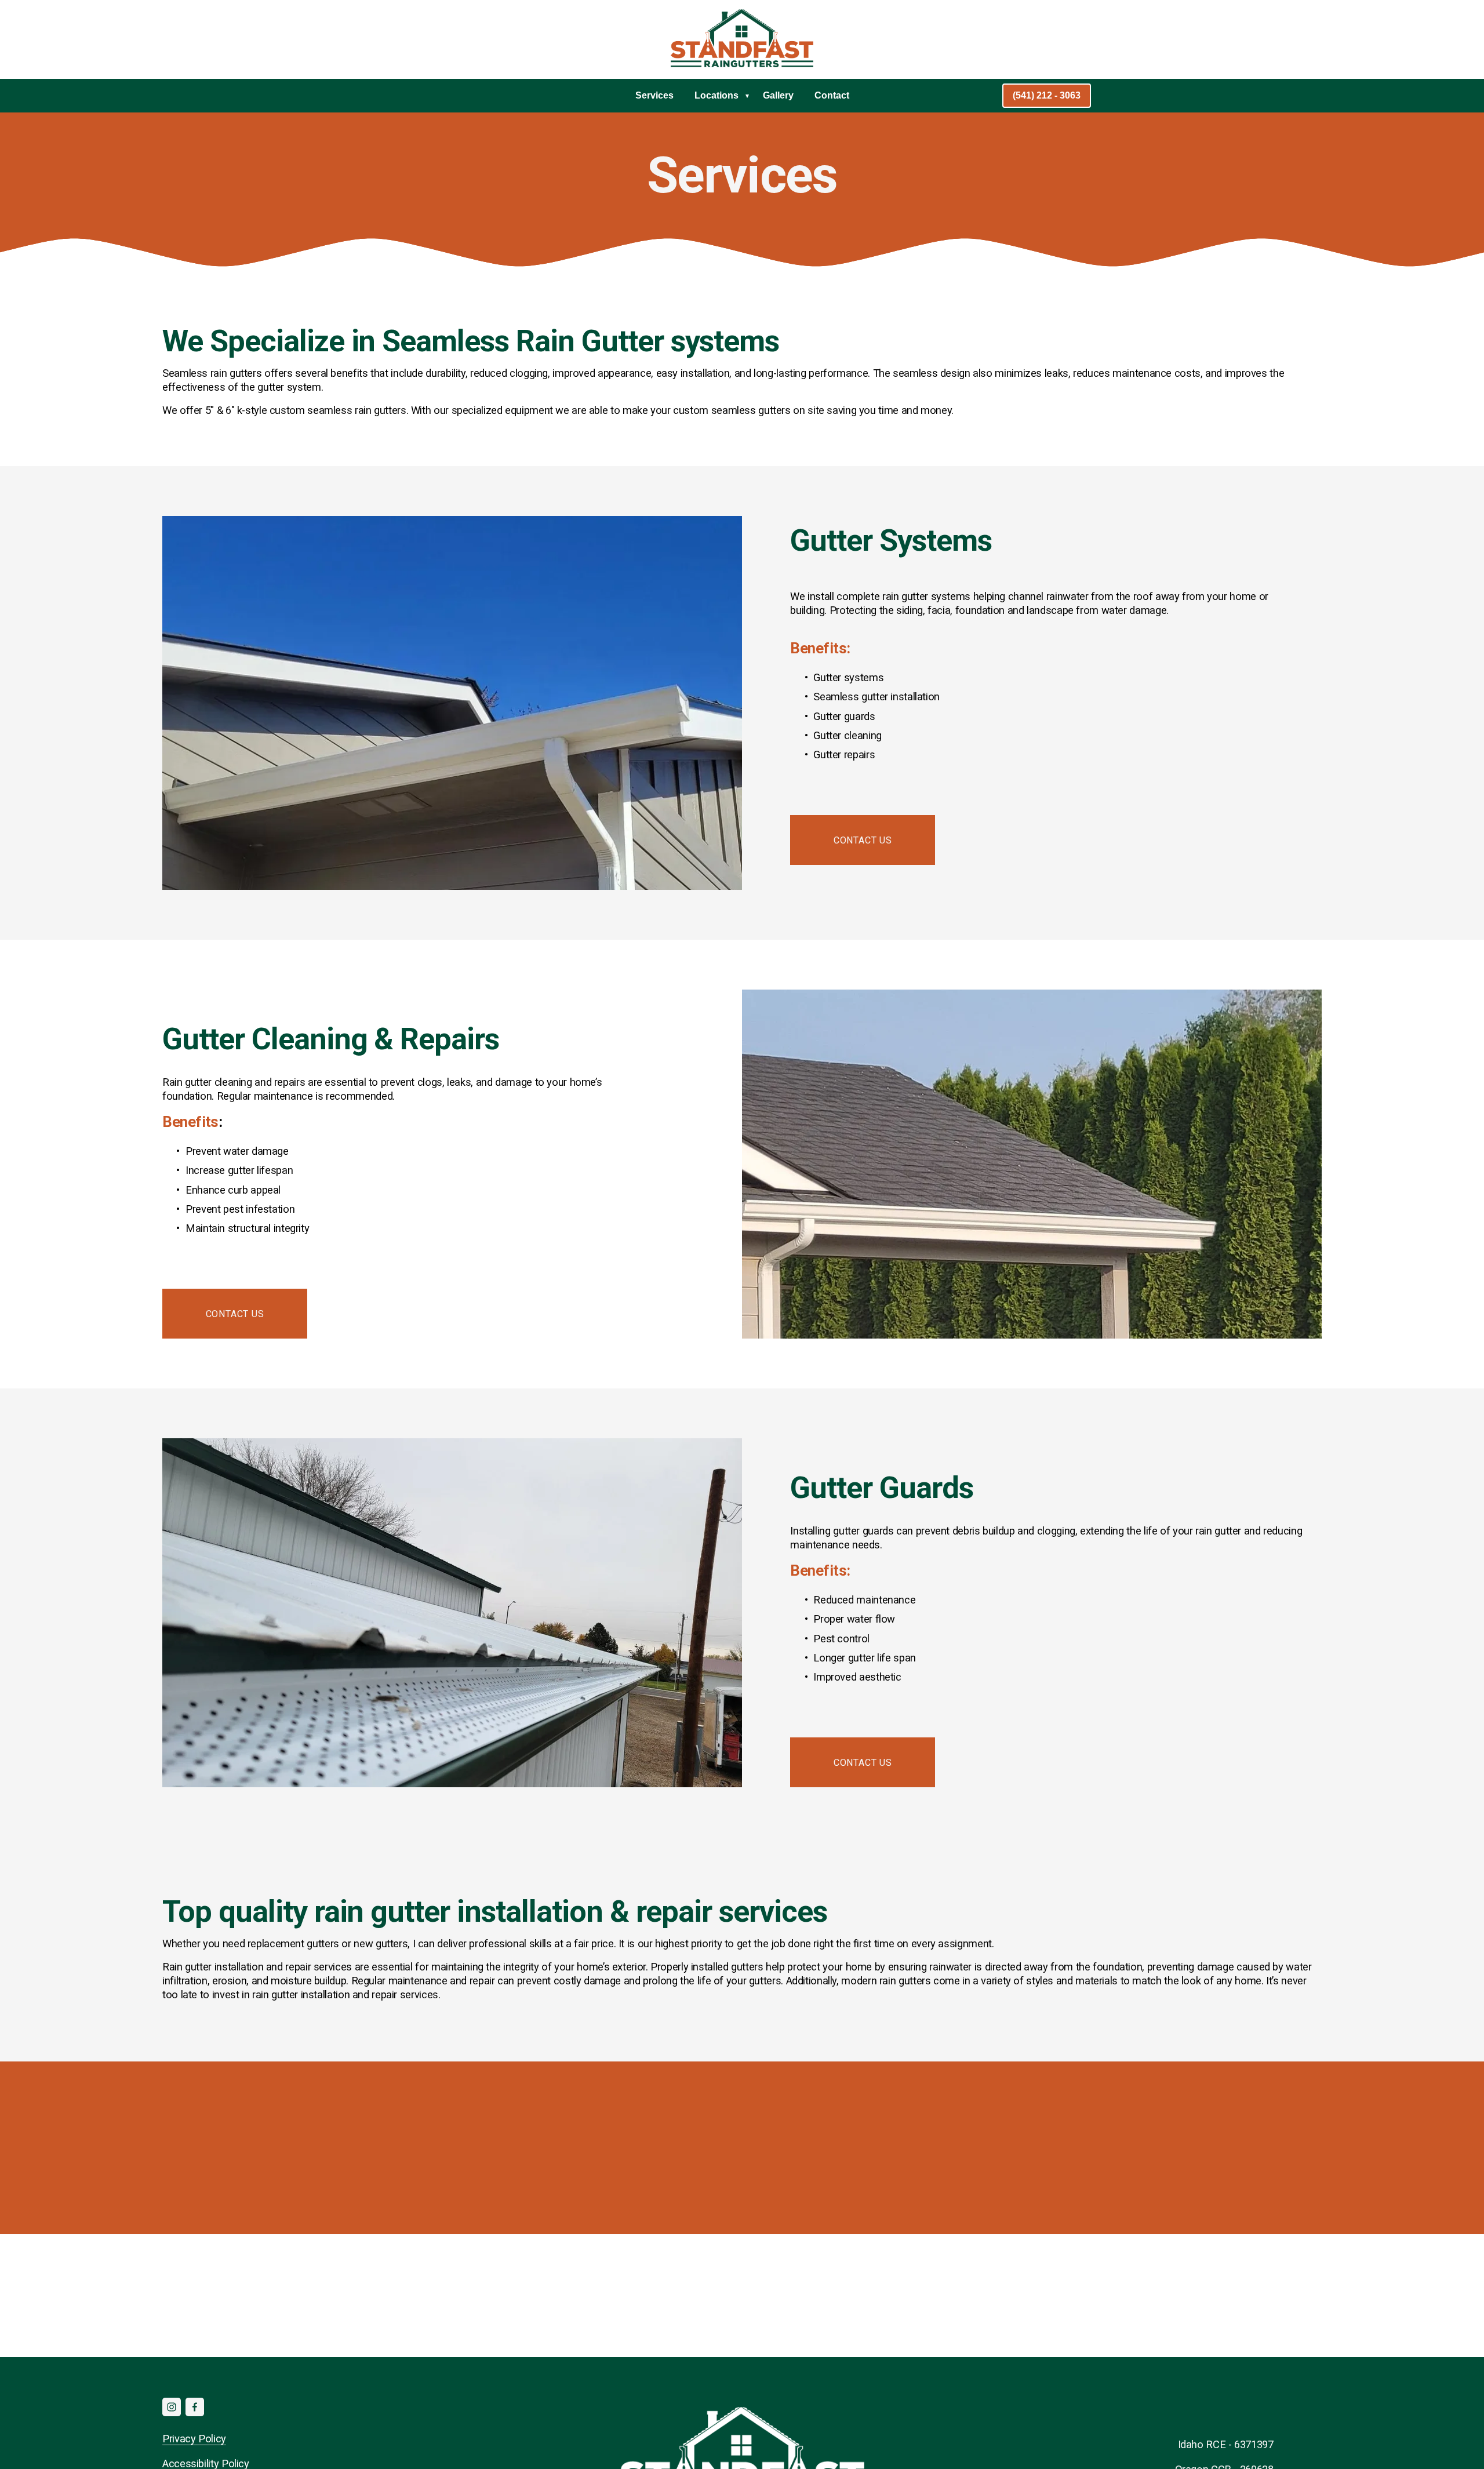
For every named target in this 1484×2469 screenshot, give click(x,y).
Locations (716, 95)
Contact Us (863, 840)
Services (654, 95)
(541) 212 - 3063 (1047, 95)
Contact (832, 95)
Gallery (778, 95)
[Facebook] (195, 2407)
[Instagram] (172, 2407)
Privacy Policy (194, 2439)
